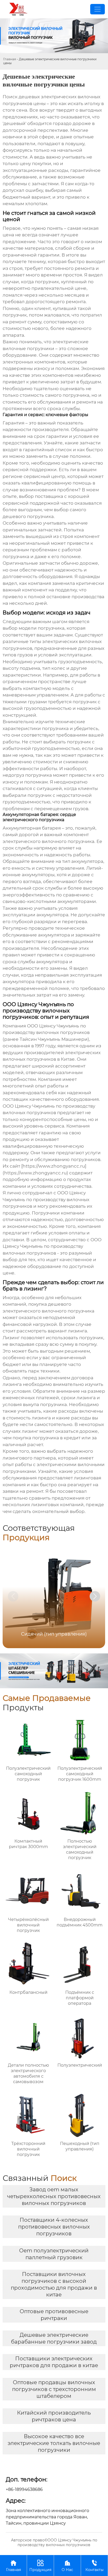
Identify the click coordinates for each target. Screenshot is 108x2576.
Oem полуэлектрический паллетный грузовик (54, 2254)
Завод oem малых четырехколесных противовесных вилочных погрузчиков (54, 2196)
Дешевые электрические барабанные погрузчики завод (54, 2338)
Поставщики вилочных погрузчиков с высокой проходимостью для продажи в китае (54, 2284)
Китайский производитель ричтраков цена (54, 2416)
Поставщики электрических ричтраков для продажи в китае (54, 2362)
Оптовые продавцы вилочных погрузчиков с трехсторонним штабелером (54, 2389)
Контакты (94, 2566)
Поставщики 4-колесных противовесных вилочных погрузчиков (54, 2227)
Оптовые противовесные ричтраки (54, 2315)
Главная (10, 59)
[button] (95, 1596)
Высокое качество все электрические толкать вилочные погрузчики (54, 2443)
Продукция (40, 2566)
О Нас (67, 2566)
